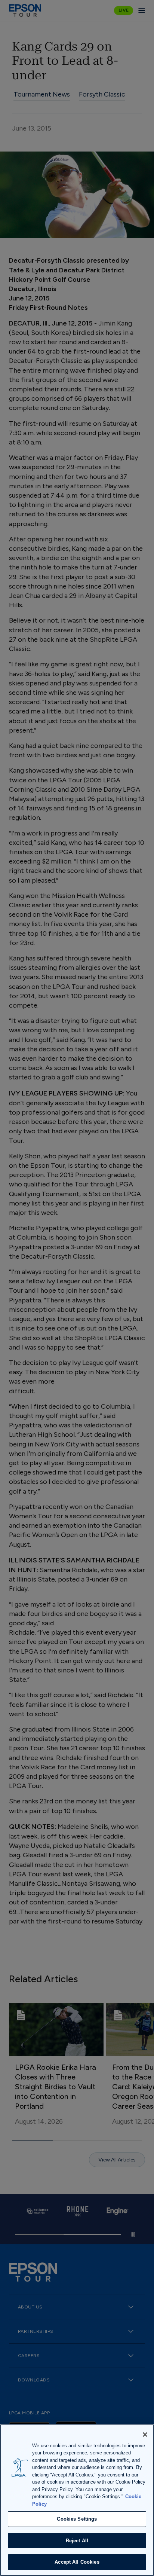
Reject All (77, 2541)
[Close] (145, 2435)
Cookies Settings (77, 2519)
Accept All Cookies (77, 2562)
